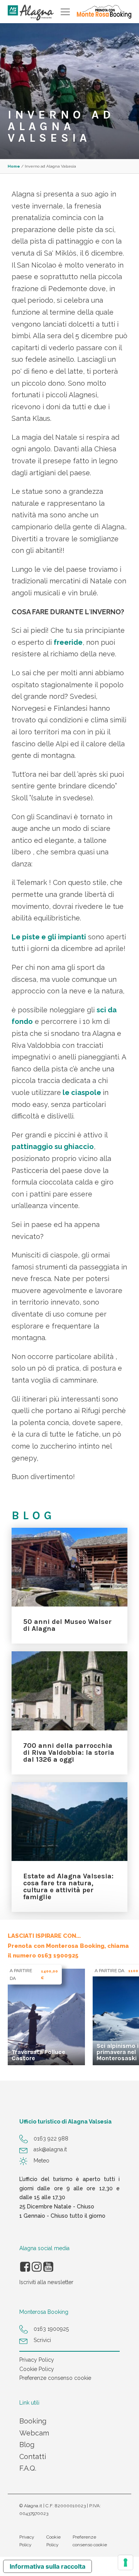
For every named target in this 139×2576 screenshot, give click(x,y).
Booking (33, 2421)
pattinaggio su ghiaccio (53, 1146)
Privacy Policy (37, 2360)
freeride (68, 642)
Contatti (33, 2457)
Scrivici (42, 2340)
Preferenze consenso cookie (55, 2378)
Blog (27, 2445)
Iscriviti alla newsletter (46, 2282)
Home (14, 166)
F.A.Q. (28, 2468)
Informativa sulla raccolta (47, 2566)
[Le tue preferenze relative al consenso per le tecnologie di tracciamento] (125, 2562)
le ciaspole (82, 1092)
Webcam (34, 2433)
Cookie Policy (37, 2369)
